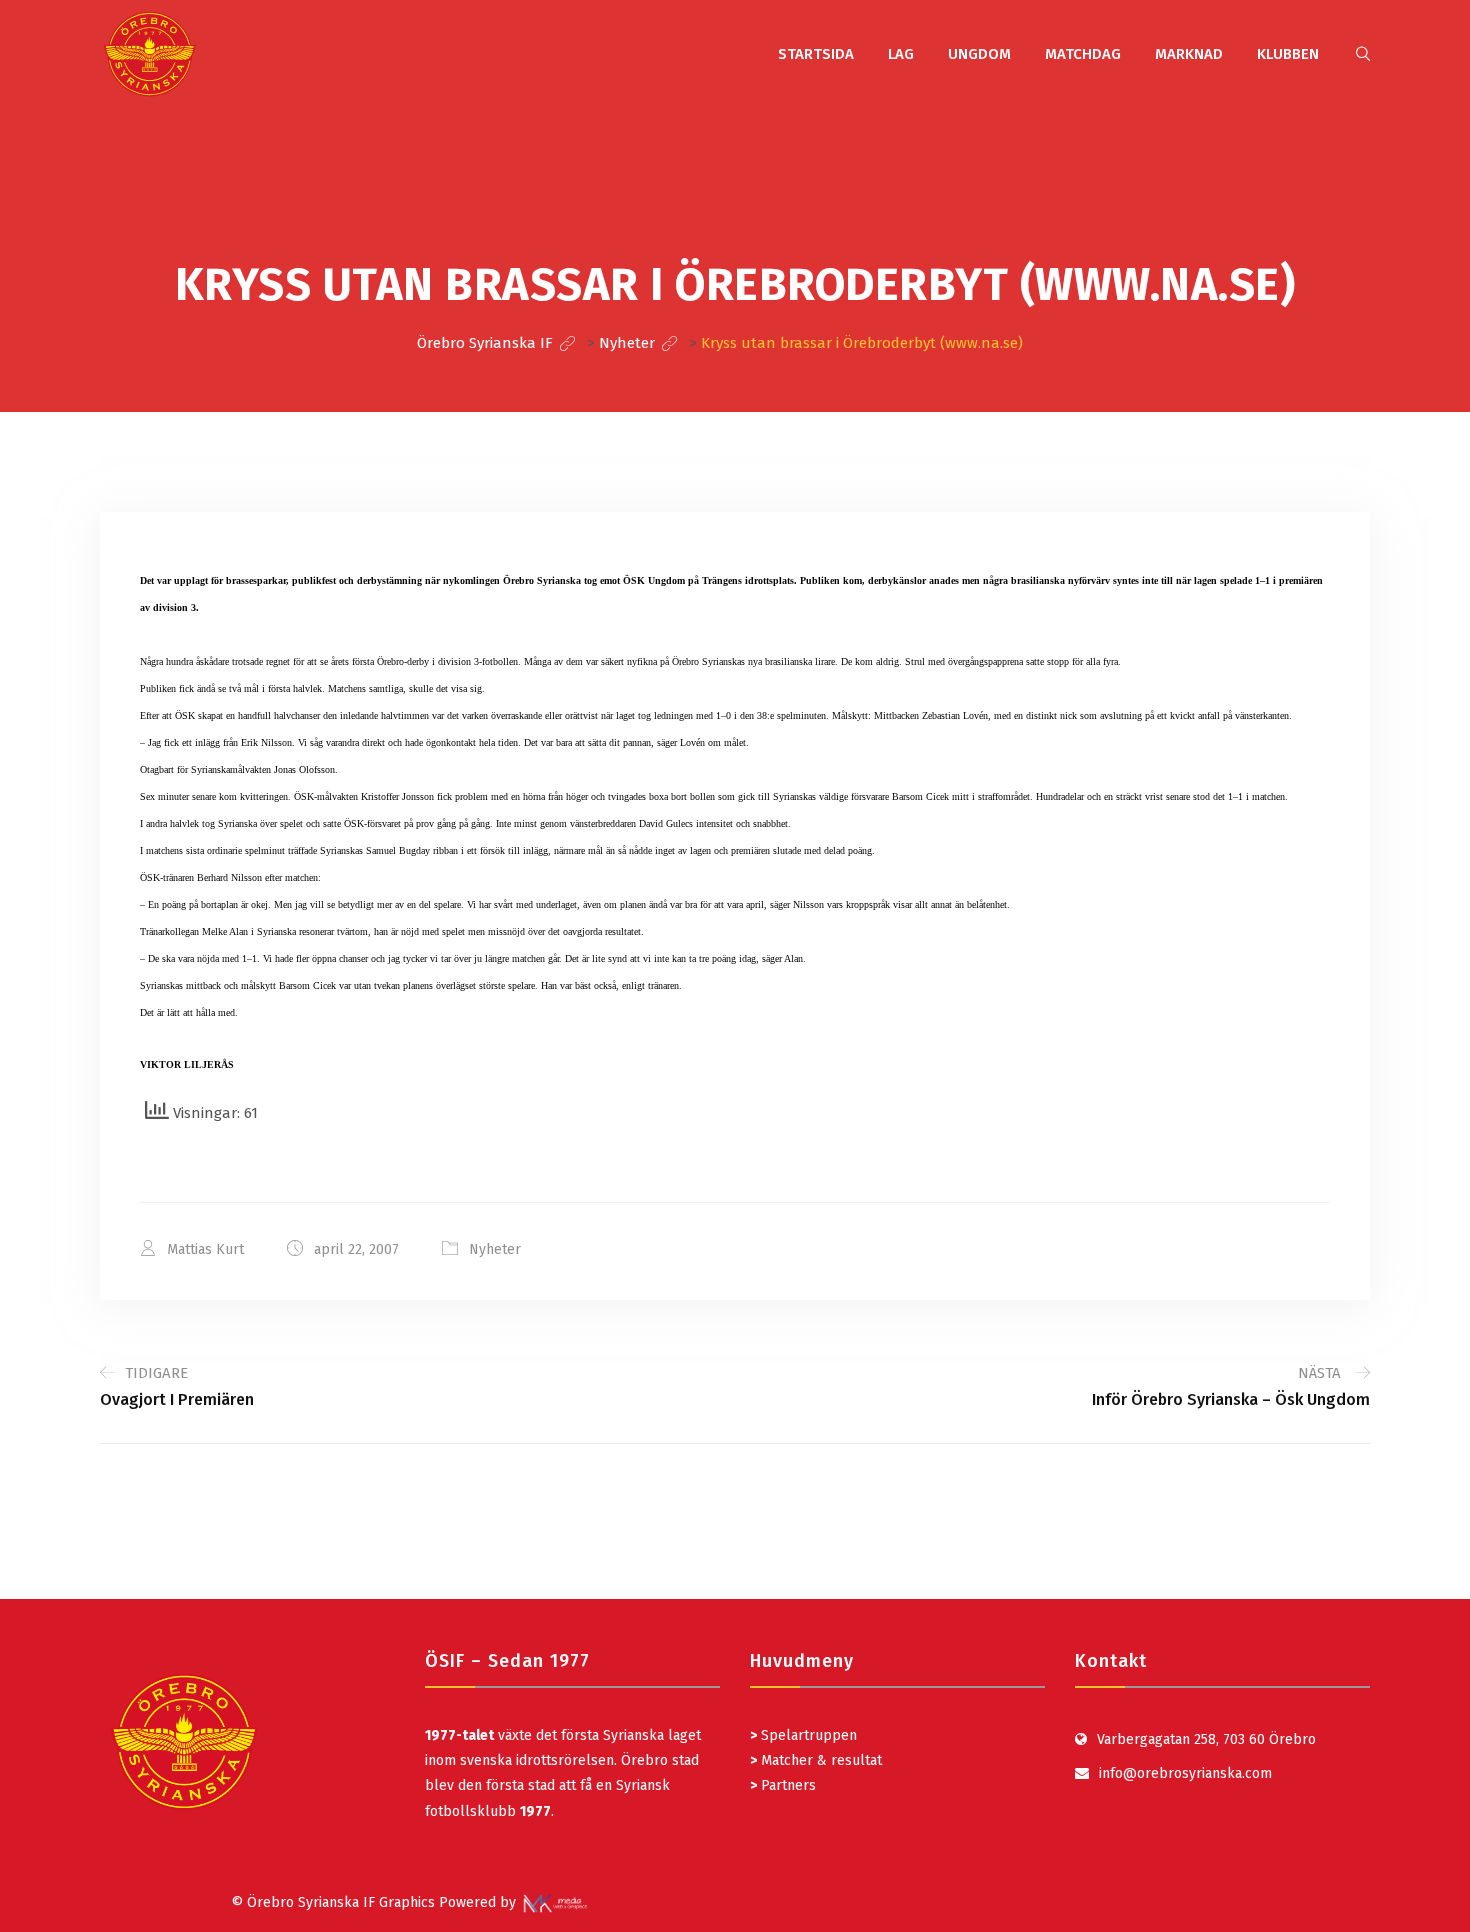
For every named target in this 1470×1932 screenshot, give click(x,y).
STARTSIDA (816, 54)
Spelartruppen (807, 1735)
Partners (783, 1785)
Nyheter (495, 1249)
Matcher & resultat (816, 1760)
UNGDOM (979, 54)
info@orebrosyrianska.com (1185, 1773)
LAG (901, 54)
